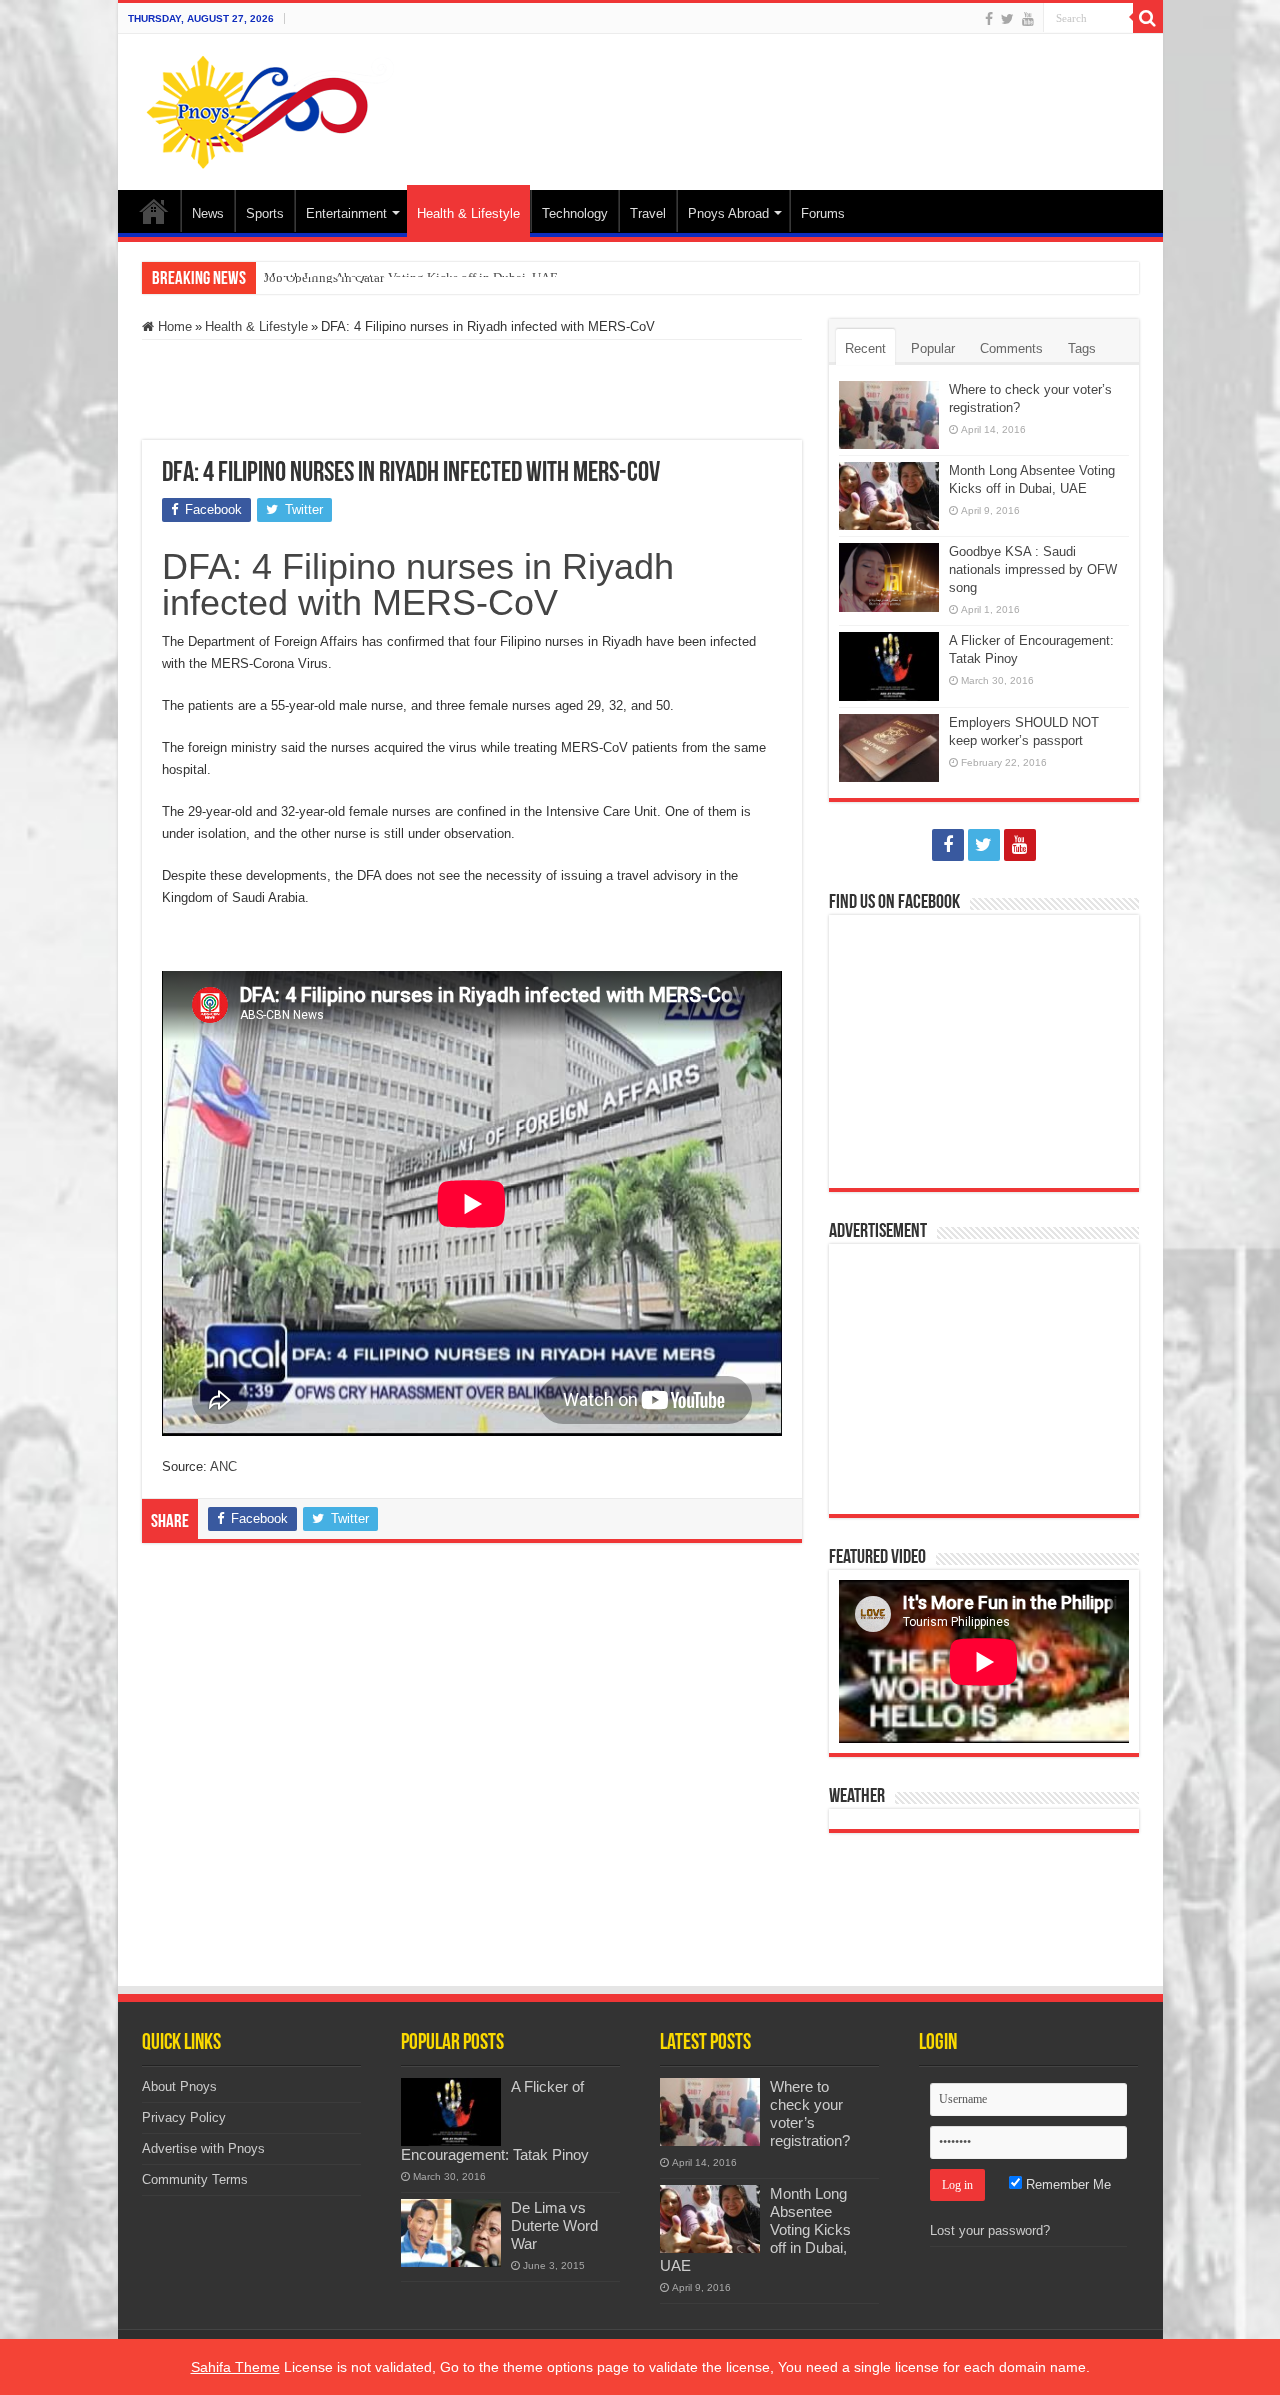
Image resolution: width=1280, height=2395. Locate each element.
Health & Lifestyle (468, 213)
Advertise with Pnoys (203, 2148)
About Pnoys (179, 2086)
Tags (1082, 348)
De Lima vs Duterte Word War (554, 2225)
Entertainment (346, 213)
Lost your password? (990, 2230)
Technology (575, 213)
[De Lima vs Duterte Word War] (451, 2233)
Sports (265, 213)
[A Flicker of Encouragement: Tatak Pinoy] (451, 2112)
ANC (223, 1466)
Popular (933, 348)
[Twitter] (1007, 19)
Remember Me (1066, 2184)
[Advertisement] (784, 99)
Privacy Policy (184, 2117)
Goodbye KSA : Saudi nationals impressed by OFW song (1033, 569)
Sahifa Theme (235, 2367)
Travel (648, 213)
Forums (823, 213)
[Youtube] (1028, 19)
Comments (1011, 348)
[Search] (1148, 18)
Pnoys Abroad (728, 213)
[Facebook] (989, 19)
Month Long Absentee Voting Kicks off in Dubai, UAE (411, 277)
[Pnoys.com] (270, 108)
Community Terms (195, 2179)
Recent (865, 348)
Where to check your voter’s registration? (810, 2113)
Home (154, 211)
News (208, 213)
